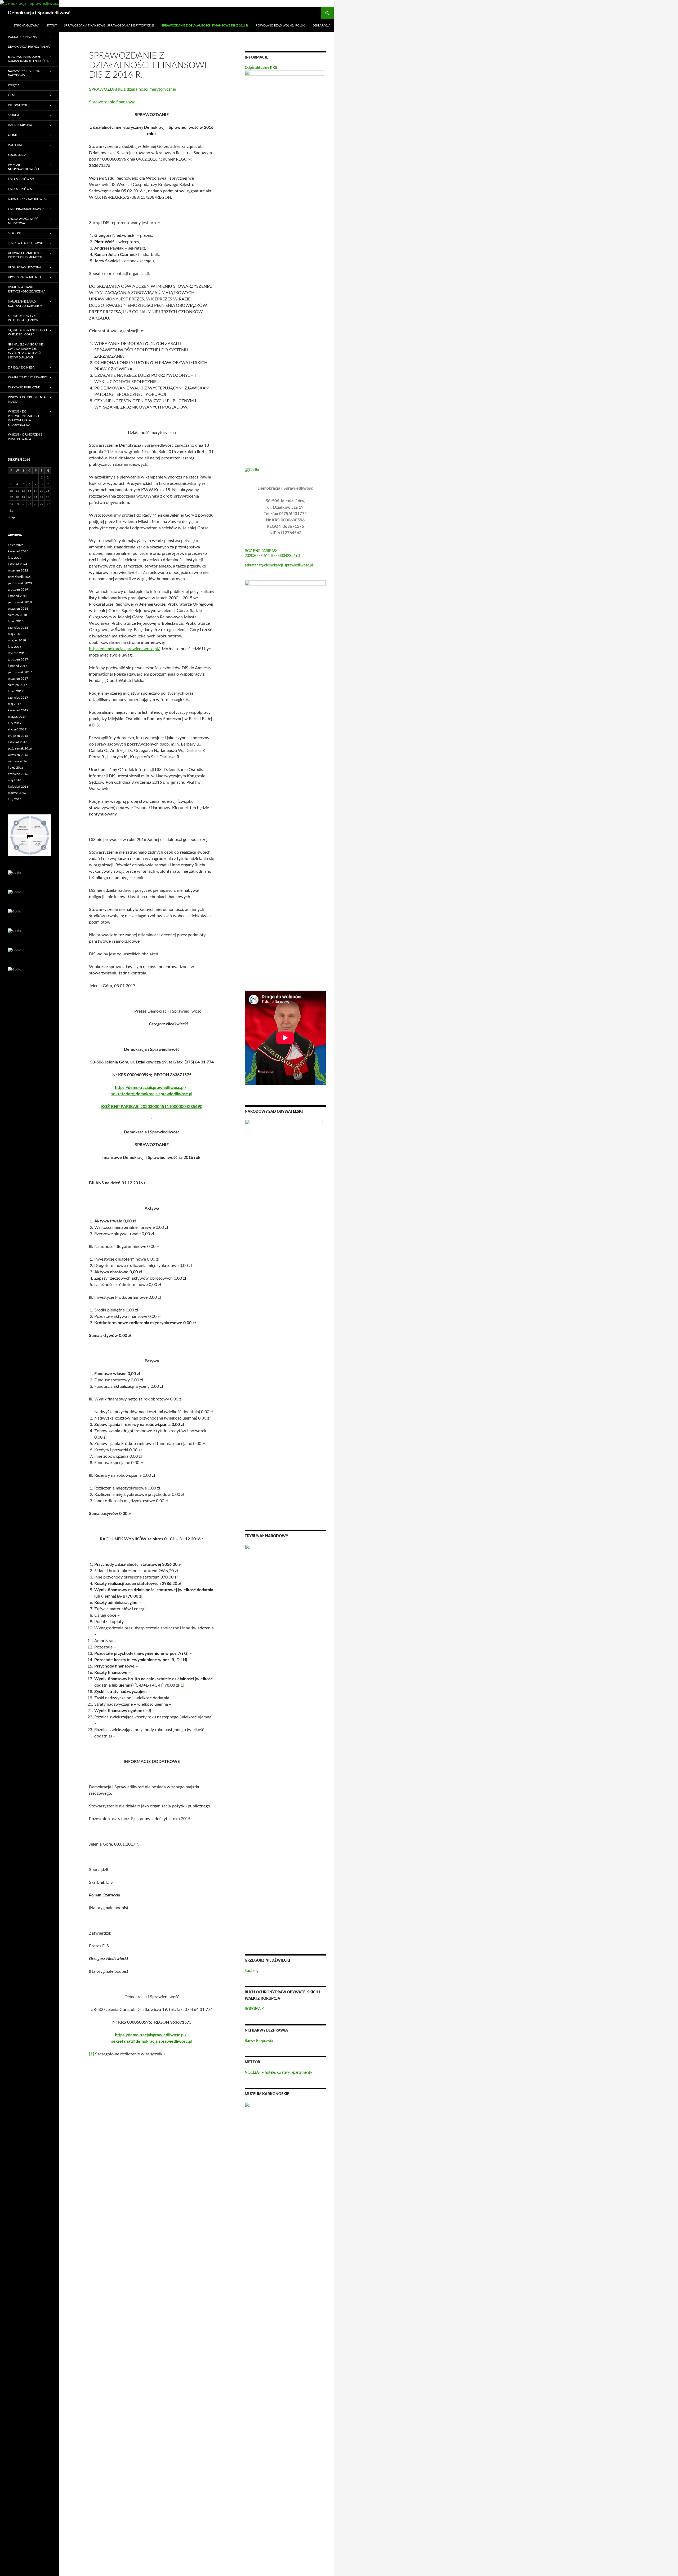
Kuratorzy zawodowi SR (28, 199)
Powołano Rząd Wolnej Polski (281, 26)
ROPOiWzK (254, 2009)
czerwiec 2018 (18, 628)
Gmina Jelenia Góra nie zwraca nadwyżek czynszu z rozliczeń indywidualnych (26, 351)
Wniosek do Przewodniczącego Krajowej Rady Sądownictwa (23, 418)
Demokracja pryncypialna (29, 47)
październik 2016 (20, 748)
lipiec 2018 (16, 621)
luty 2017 (15, 723)
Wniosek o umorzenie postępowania (25, 437)
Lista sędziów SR (21, 189)
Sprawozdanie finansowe (112, 102)
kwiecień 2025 (18, 551)
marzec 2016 (17, 793)
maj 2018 (15, 634)
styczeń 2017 (17, 729)
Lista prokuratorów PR (27, 209)
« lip (12, 517)
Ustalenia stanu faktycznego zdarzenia (27, 290)
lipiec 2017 (16, 691)
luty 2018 (15, 647)
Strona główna (26, 26)
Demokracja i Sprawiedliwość (39, 13)
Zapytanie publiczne (24, 387)
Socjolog (252, 1971)
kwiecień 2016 (18, 787)
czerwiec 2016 (18, 774)
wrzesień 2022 (18, 570)
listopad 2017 (18, 666)
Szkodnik (15, 233)
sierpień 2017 (17, 685)
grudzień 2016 (18, 736)
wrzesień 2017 (18, 679)
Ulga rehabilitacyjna (24, 267)
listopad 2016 (18, 742)
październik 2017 (20, 672)
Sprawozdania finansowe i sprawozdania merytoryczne (109, 26)
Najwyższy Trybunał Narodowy (24, 73)
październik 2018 (20, 602)
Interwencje (18, 105)
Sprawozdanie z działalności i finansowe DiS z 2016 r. (205, 26)
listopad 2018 (18, 596)
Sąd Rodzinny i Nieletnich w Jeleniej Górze (28, 332)
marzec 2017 (17, 717)
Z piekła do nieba (21, 368)
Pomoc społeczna (22, 37)
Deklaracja (321, 26)
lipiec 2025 (16, 545)
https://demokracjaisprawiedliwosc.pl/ (124, 649)
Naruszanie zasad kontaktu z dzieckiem (25, 304)
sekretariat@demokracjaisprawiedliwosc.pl (279, 565)
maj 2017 (15, 704)
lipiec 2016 (16, 768)
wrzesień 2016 (18, 755)
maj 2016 (15, 780)
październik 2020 (20, 583)
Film (11, 95)
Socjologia (17, 155)
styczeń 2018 (17, 653)
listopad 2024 (18, 564)
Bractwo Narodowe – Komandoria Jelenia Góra (28, 59)
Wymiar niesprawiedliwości (23, 167)
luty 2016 (15, 799)
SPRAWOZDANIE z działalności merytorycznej (132, 89)
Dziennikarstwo (21, 125)
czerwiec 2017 (18, 698)
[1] (182, 1685)
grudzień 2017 (18, 659)
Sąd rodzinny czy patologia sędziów (23, 318)
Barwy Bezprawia (259, 2041)
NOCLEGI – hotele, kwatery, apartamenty (278, 2073)
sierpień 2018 (17, 615)
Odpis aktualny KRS (261, 68)
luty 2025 (15, 558)
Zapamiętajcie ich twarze (28, 377)
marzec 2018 (17, 640)
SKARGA (14, 115)
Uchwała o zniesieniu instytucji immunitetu (26, 255)
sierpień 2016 (17, 761)
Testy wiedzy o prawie (26, 243)
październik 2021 (20, 577)
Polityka (15, 145)
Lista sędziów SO (21, 179)
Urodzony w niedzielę (26, 277)
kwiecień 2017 (18, 710)
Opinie (13, 135)
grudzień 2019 (18, 589)
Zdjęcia (14, 85)
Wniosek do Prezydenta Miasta (27, 400)
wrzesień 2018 (18, 609)
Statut (52, 26)
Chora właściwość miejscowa (23, 221)
